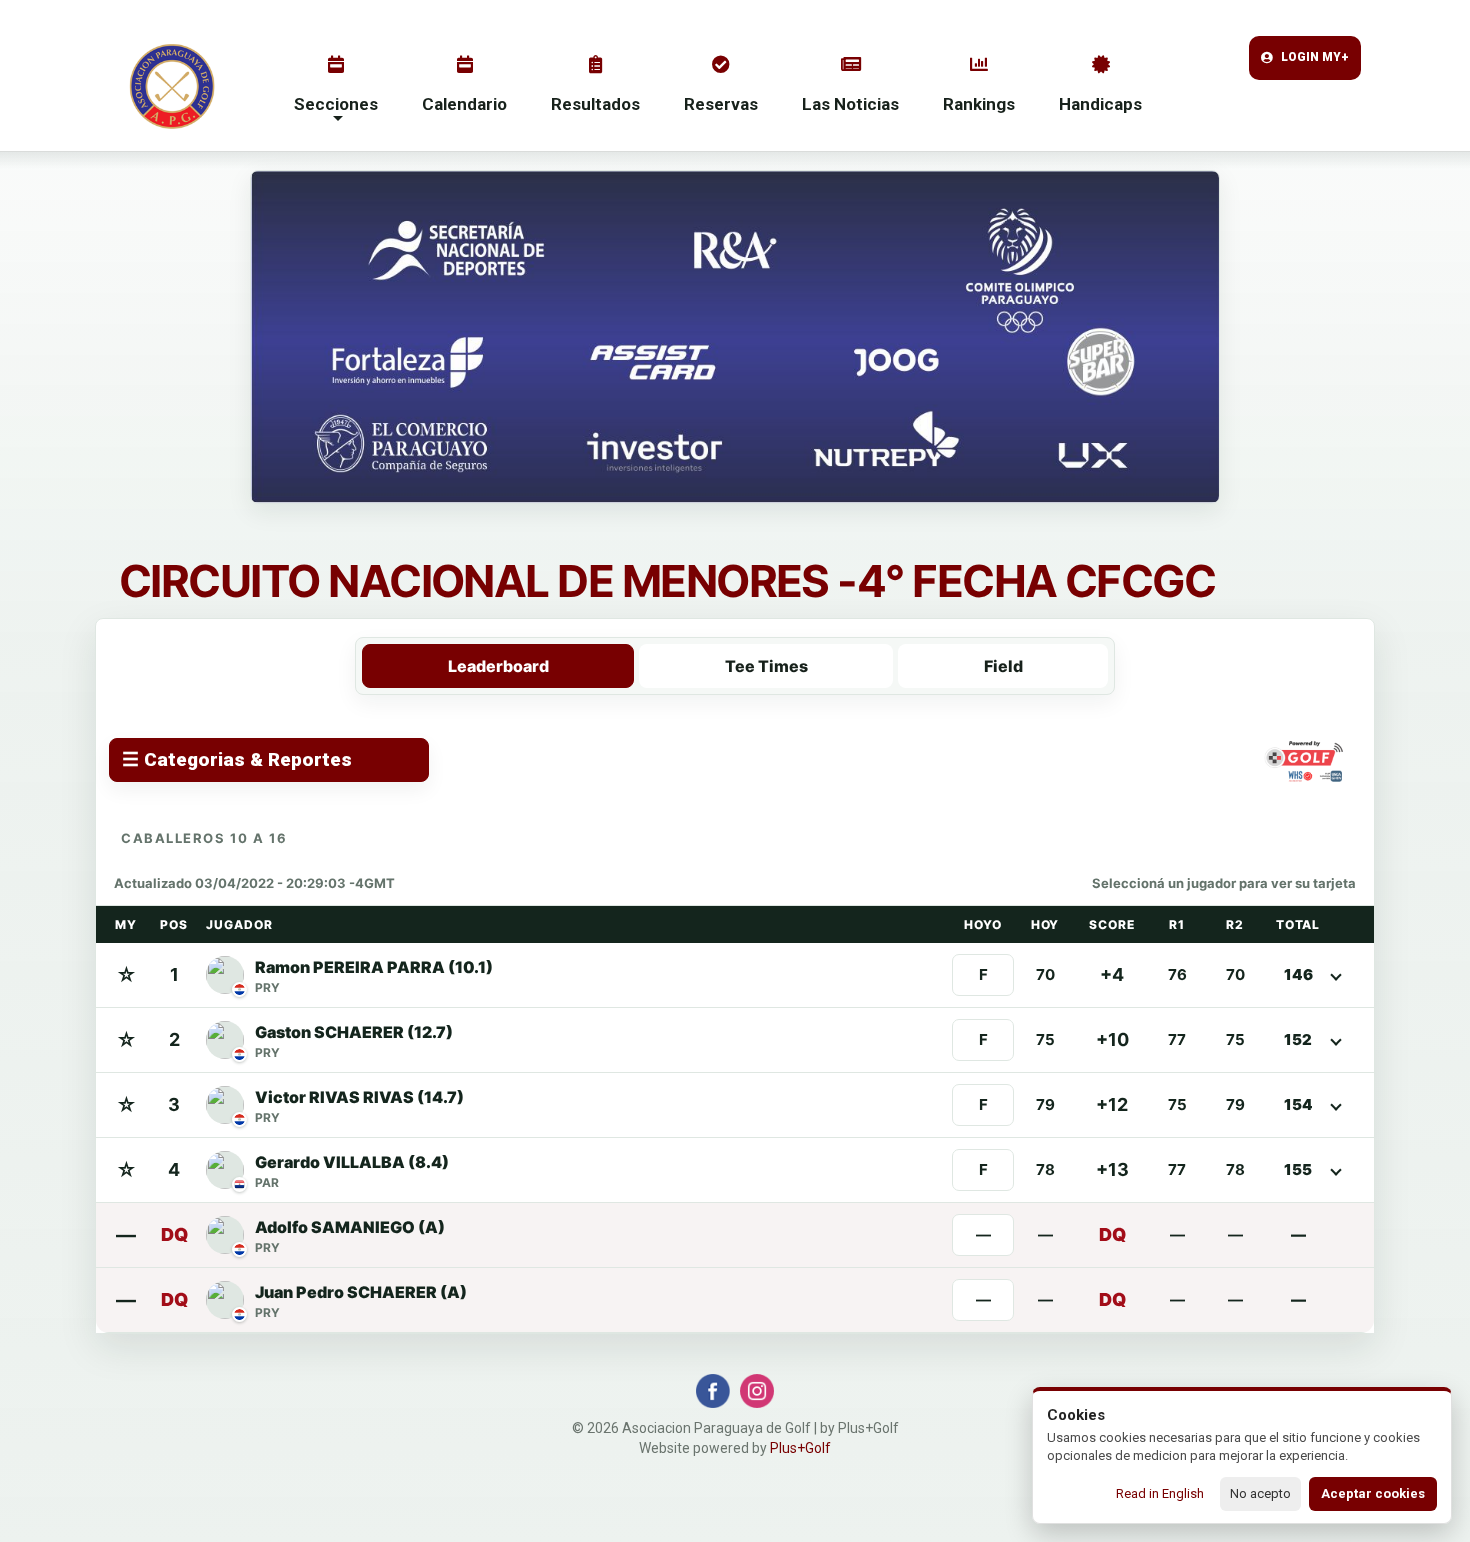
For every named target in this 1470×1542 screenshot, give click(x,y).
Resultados (595, 104)
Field (1003, 666)
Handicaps (1100, 104)
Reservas (721, 104)
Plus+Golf (800, 1448)
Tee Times (766, 666)
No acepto (1260, 1493)
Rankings (979, 104)
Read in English (1160, 1493)
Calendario (464, 104)
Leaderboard (498, 666)
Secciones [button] (336, 104)
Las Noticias (850, 104)
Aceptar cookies (1373, 1493)
